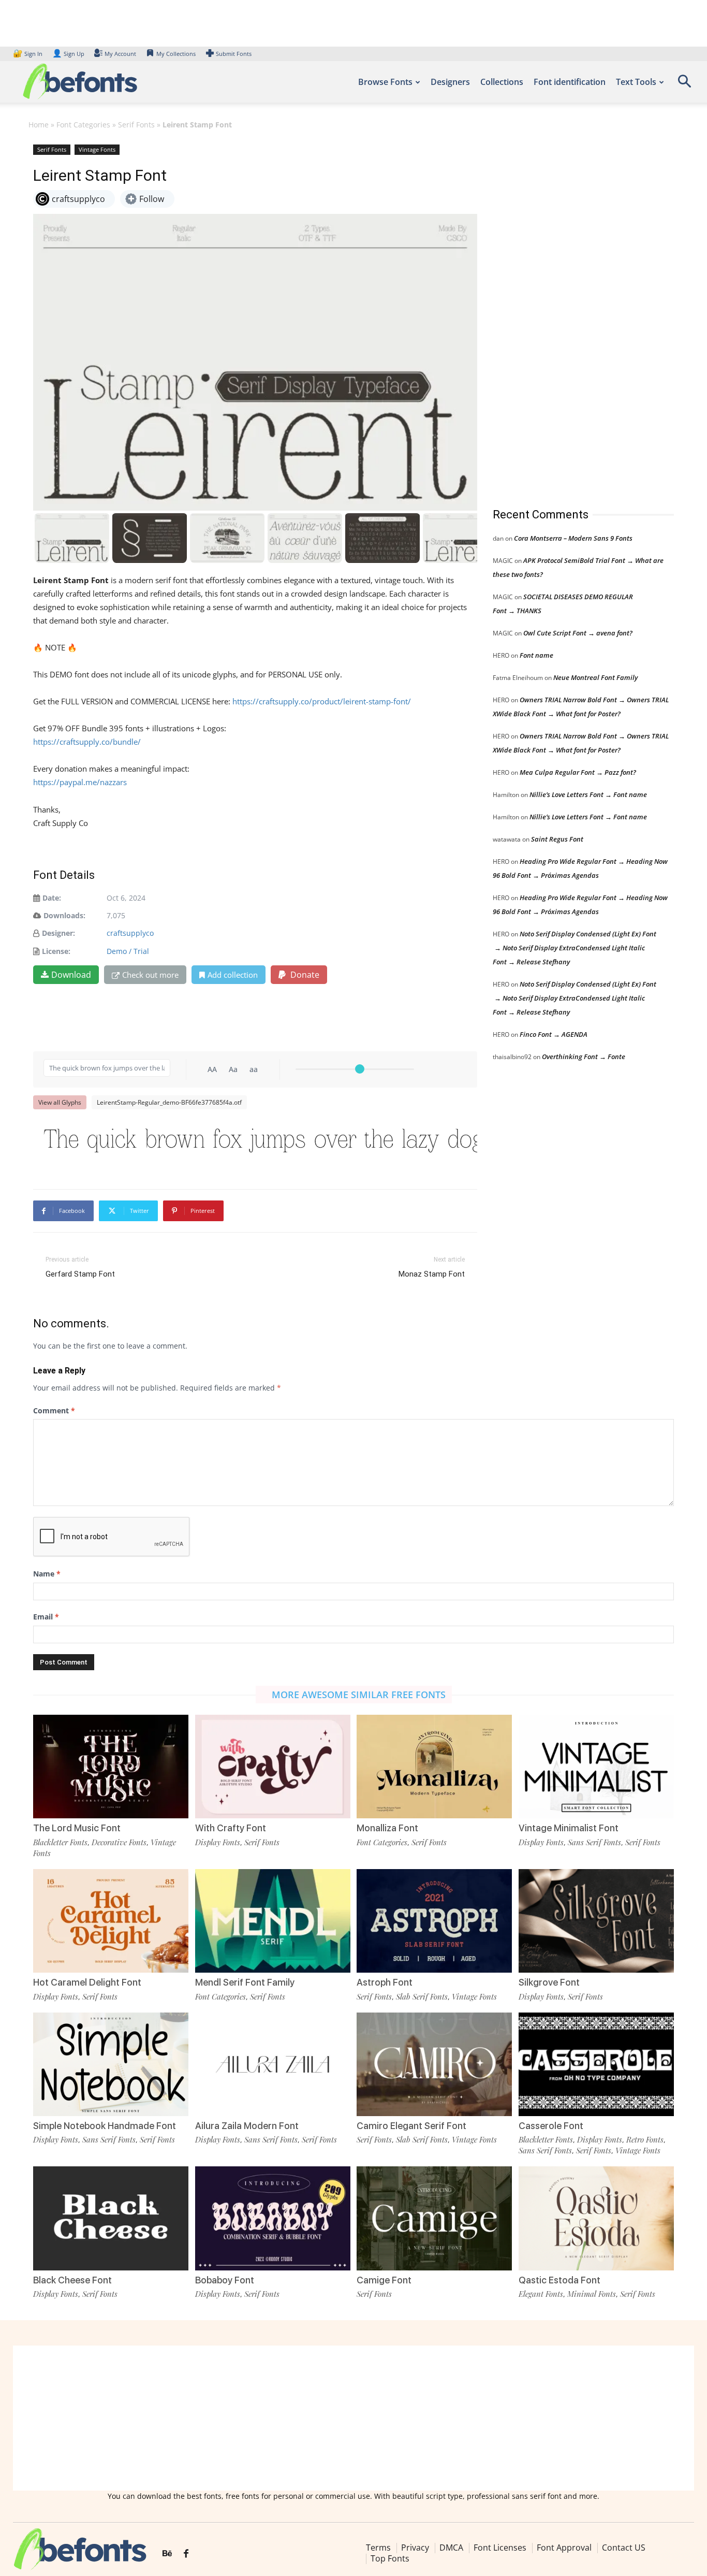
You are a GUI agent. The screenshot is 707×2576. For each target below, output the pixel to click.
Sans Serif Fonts (594, 1842)
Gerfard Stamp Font (80, 1274)
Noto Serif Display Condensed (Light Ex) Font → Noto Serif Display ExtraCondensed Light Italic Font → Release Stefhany (575, 948)
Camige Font (384, 2280)
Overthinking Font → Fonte (584, 1057)
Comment (54, 1410)
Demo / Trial (128, 951)
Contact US (624, 2548)
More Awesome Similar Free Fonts (359, 1695)
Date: (52, 898)
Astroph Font (385, 1982)
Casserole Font (551, 2126)
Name (47, 1574)
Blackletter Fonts (60, 1842)
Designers (450, 82)
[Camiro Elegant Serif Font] (434, 2064)
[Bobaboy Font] (273, 2218)
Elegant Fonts (541, 2294)
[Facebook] (186, 2554)
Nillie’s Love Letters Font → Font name (588, 794)
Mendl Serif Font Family (245, 1982)
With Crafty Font (231, 1828)
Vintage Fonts (97, 149)
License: (56, 951)
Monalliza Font (387, 1828)
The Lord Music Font (77, 1828)
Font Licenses (500, 2548)
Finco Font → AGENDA (554, 1034)
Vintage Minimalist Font (569, 1828)
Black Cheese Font (72, 2280)
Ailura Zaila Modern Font (247, 2126)
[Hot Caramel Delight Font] (111, 1921)
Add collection (233, 975)
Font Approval (564, 2548)
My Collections (176, 54)
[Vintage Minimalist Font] (596, 1767)
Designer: (58, 933)
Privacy (415, 2548)
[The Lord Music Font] (111, 1767)
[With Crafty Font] (273, 1767)
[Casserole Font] (596, 2064)
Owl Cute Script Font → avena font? (578, 633)
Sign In (28, 54)
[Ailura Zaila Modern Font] (273, 2064)
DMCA (451, 2548)
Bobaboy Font (225, 2280)
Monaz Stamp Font (432, 1274)
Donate (304, 975)
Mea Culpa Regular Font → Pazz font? (578, 772)
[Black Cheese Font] (111, 2218)
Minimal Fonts (592, 2294)
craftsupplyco (130, 933)
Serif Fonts (136, 125)
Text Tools (636, 82)
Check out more (150, 975)
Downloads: (64, 915)
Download (71, 975)
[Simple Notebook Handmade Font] (111, 2064)
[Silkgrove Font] (596, 1921)
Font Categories (83, 125)
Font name (536, 655)
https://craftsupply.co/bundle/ (87, 742)
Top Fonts (390, 2558)
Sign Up (68, 54)
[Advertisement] (570, 315)
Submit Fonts (234, 54)
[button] (684, 85)
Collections (502, 82)
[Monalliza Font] (434, 1767)
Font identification (570, 82)
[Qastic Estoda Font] (596, 2218)
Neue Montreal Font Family (595, 677)
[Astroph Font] (434, 1921)
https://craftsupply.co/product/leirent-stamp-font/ (322, 701)
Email (46, 1617)
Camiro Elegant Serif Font (411, 2126)
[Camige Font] (434, 2218)
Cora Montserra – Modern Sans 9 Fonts (573, 538)
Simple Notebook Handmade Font (105, 2126)
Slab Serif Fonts (422, 1996)
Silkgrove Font (549, 1982)
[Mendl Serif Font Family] (273, 1921)
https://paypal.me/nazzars (80, 782)
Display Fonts (218, 1842)
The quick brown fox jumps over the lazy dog (260, 1141)
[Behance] (167, 2554)
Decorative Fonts (119, 1842)
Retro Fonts (645, 2139)
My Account (120, 54)
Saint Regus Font (557, 839)
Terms (378, 2548)
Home (39, 125)
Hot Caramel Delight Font (87, 1982)
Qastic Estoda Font (559, 2280)
